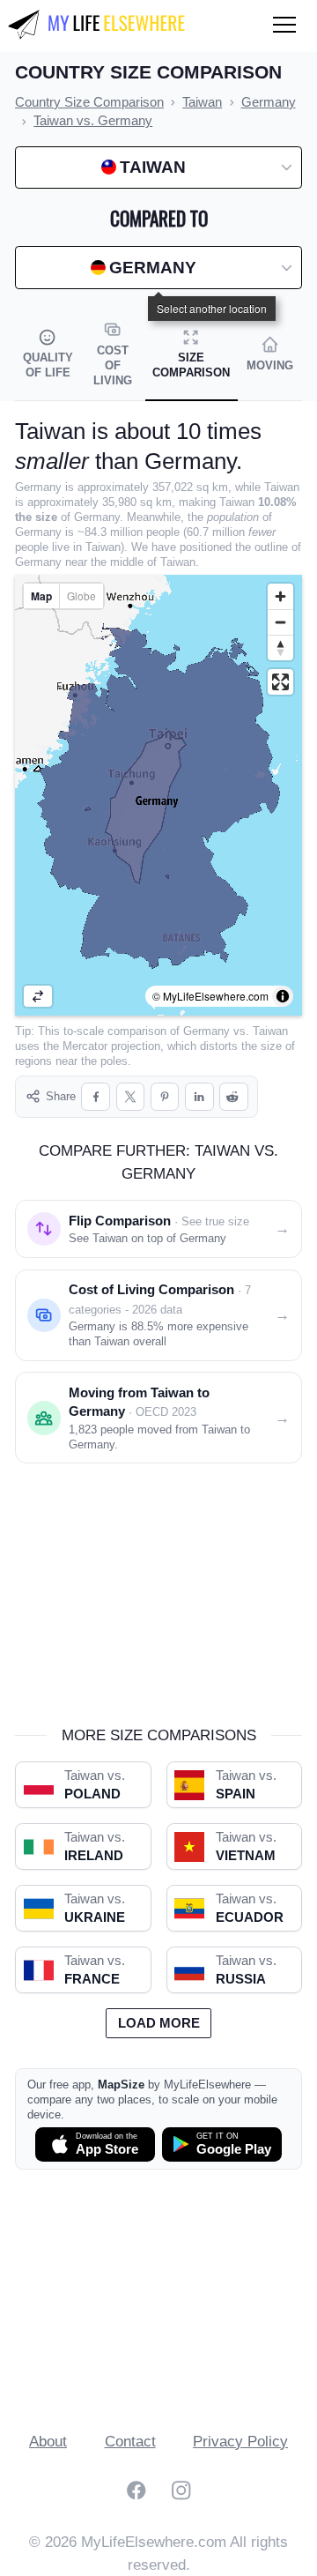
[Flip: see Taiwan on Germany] (38, 996)
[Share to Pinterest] (165, 1097)
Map (41, 596)
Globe (81, 596)
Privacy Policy (240, 2442)
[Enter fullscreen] (280, 682)
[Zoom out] (280, 622)
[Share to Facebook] (96, 1097)
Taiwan (270, 1031)
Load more (159, 2023)
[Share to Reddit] (234, 1097)
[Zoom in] (280, 596)
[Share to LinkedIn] (199, 1097)
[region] (158, 795)
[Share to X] (131, 1097)
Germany (206, 1031)
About (48, 2442)
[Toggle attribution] (283, 996)
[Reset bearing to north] (280, 648)
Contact (130, 2442)
